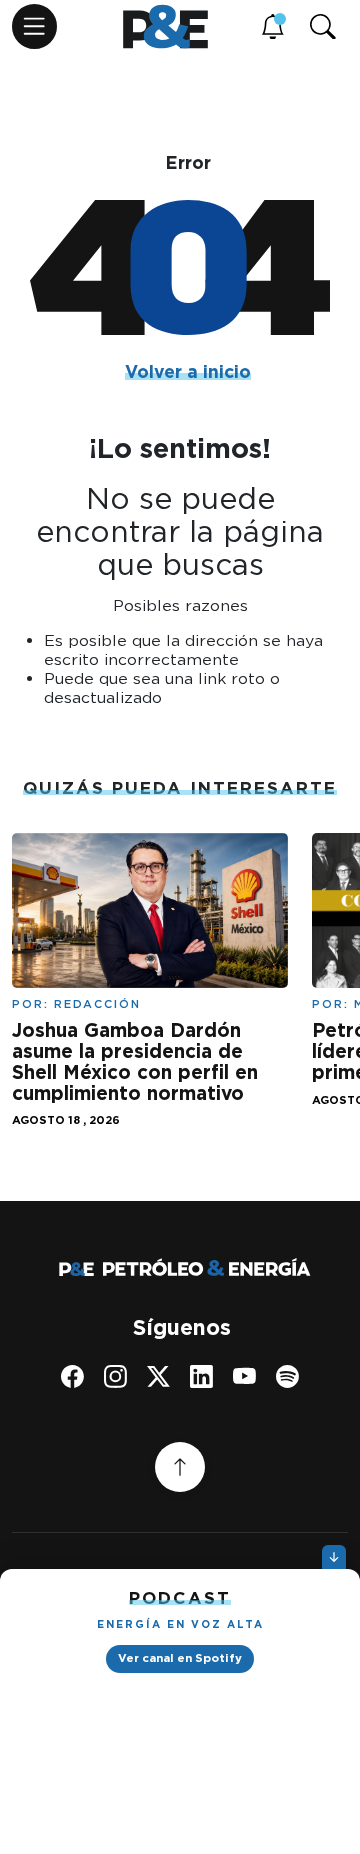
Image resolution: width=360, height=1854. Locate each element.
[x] (158, 1376)
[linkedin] (201, 1376)
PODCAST (180, 1598)
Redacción (97, 1004)
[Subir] (180, 1467)
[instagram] (115, 1376)
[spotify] (287, 1376)
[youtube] (244, 1376)
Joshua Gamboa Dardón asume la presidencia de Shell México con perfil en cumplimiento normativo (135, 1062)
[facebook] (72, 1376)
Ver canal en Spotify (180, 1658)
